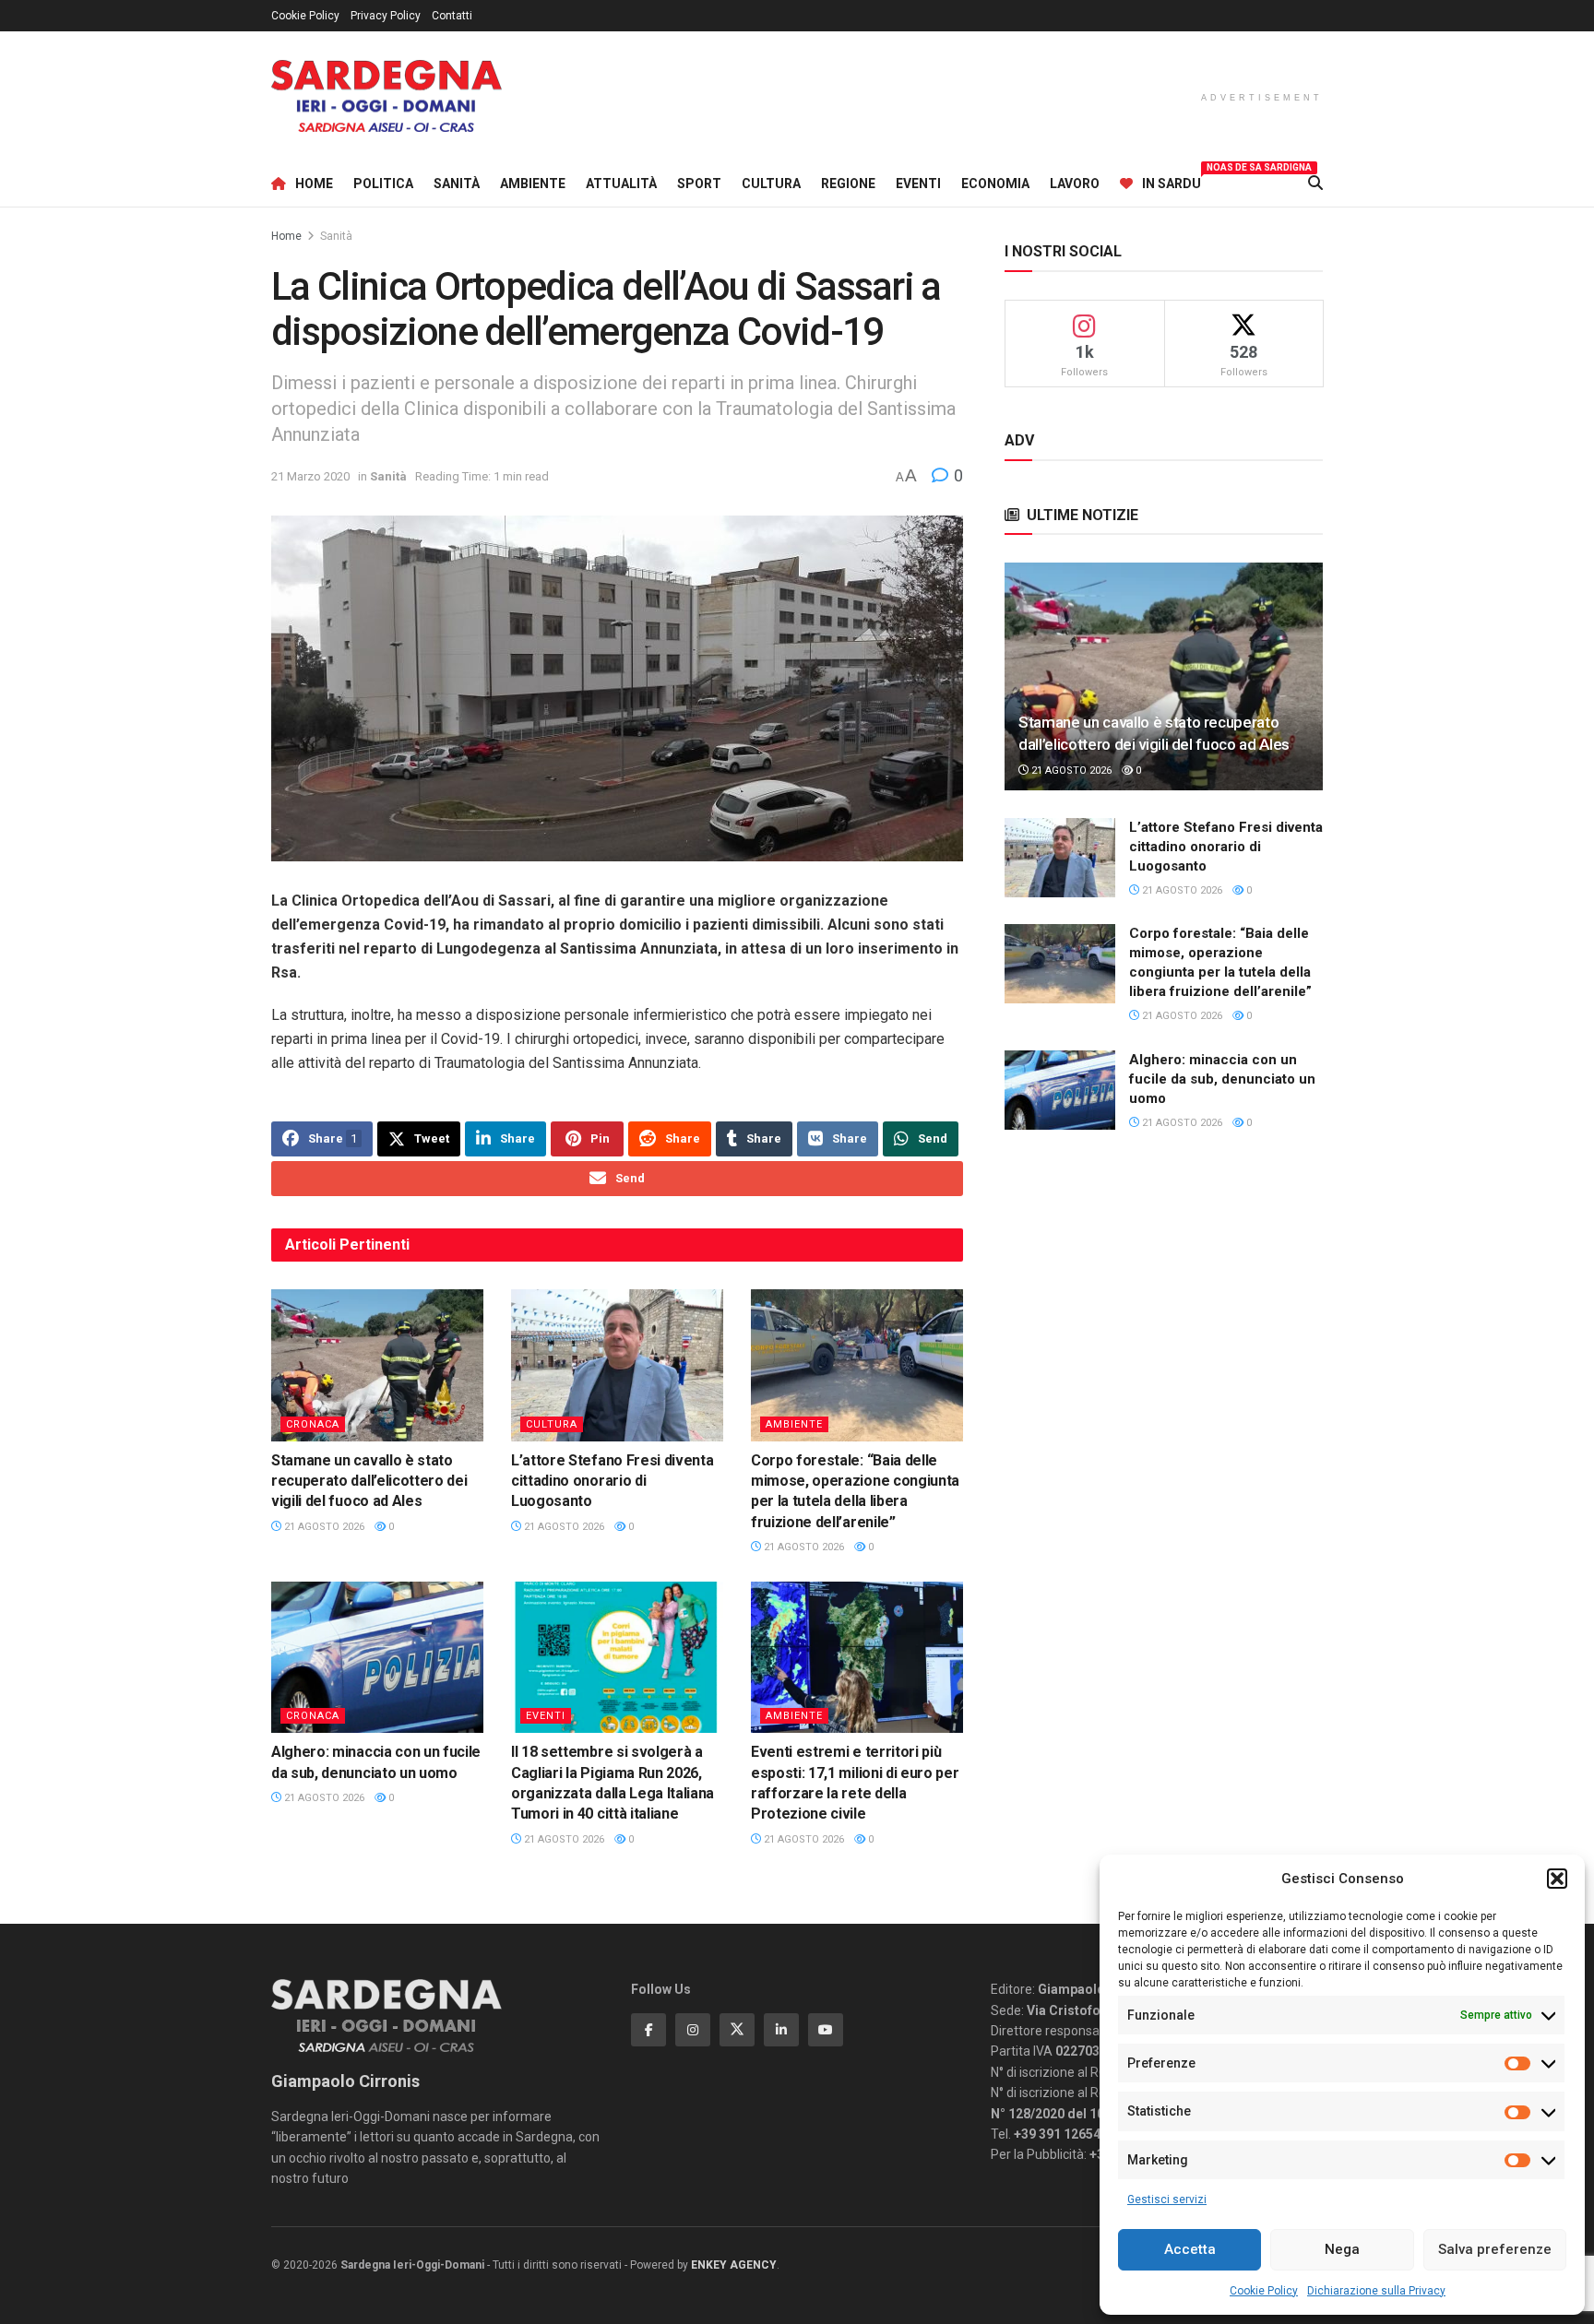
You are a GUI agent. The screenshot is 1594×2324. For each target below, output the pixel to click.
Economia (995, 184)
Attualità (621, 184)
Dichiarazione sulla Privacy (1376, 2291)
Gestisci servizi (1167, 2199)
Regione (848, 184)
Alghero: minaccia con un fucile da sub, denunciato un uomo (1222, 1079)
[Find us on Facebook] (648, 2030)
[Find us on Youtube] (826, 2030)
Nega (1342, 2249)
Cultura (771, 184)
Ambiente (533, 184)
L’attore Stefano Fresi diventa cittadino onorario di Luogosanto (612, 1481)
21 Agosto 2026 (323, 1527)
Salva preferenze (1495, 2249)
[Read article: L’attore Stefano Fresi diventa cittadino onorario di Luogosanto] (617, 1365)
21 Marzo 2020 (310, 476)
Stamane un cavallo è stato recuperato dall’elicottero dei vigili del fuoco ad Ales (369, 1481)
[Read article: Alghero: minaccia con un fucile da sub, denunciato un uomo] (377, 1657)
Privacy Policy (386, 16)
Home (314, 184)
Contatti (452, 16)
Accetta (1190, 2249)
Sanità (457, 184)
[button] (1557, 1879)
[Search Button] (1315, 184)
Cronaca (313, 1424)
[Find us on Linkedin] (781, 2030)
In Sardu (1172, 181)
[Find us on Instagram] (693, 2030)
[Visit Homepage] (387, 96)
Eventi (918, 184)
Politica (383, 184)
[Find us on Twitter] (737, 2030)
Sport (699, 184)
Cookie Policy (1264, 2291)
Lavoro (1075, 184)
